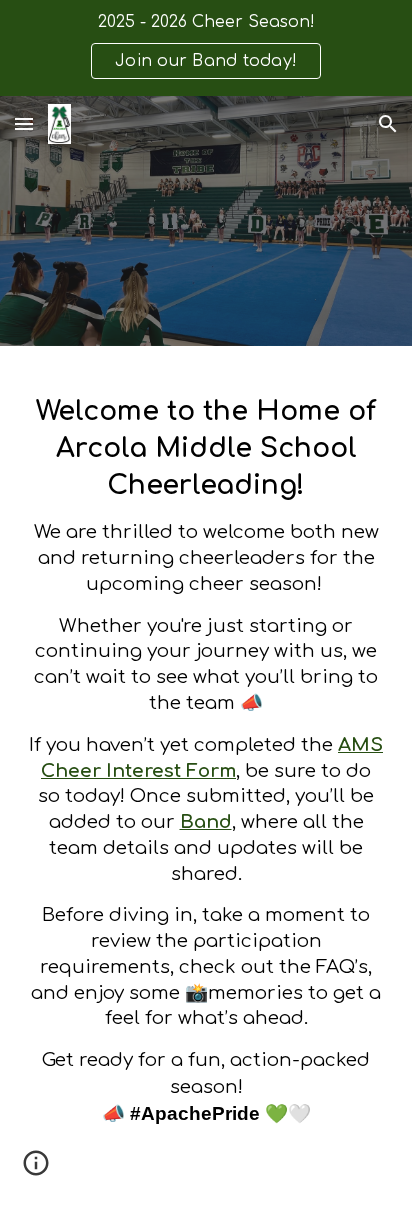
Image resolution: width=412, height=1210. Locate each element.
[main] (206, 778)
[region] (206, 48)
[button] (24, 123)
